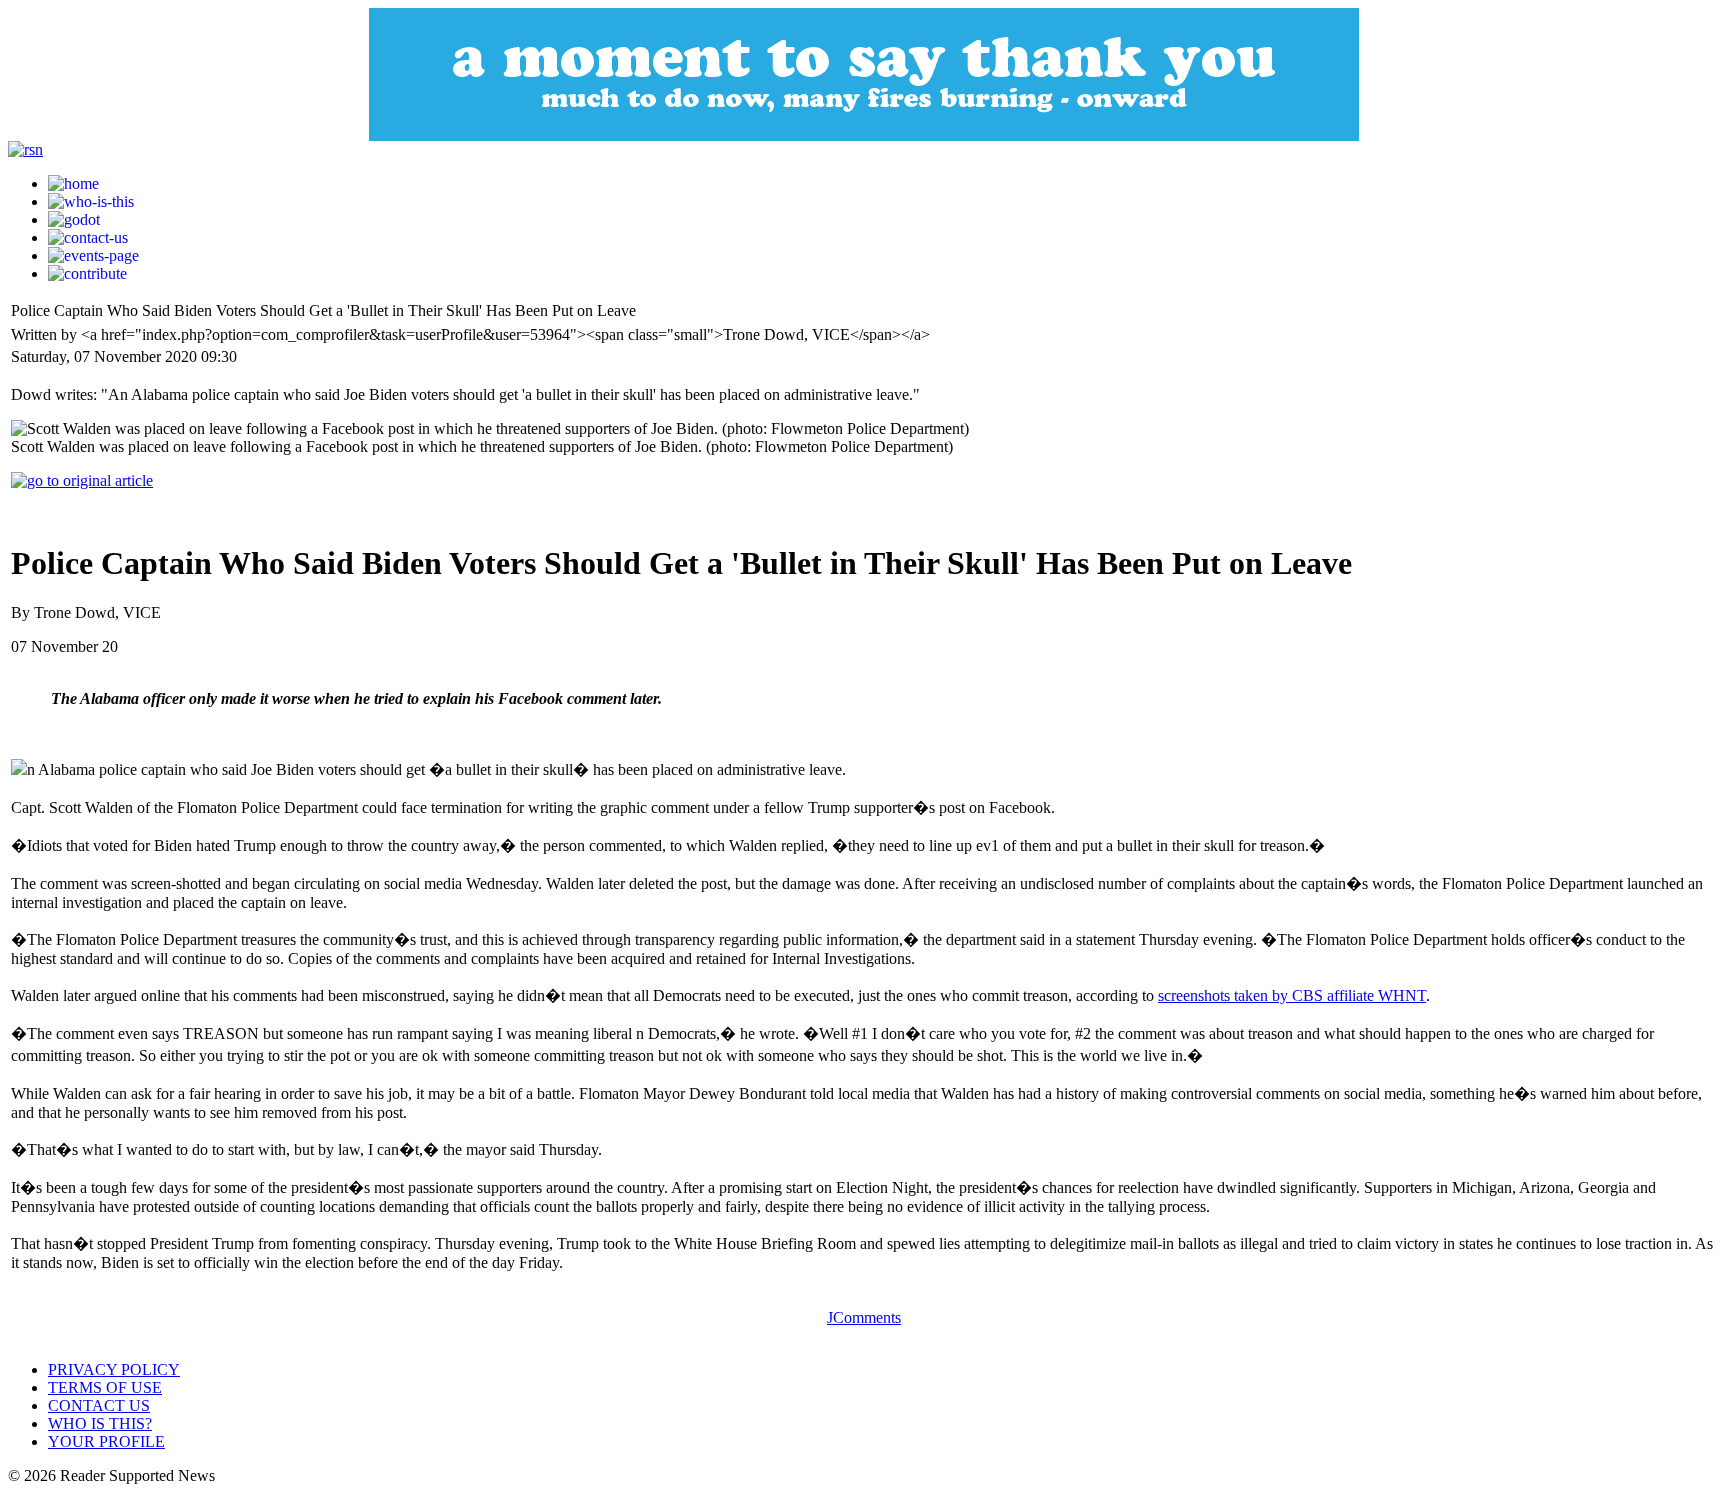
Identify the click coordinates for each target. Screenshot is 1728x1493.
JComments (864, 1317)
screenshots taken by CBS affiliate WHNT (1292, 995)
